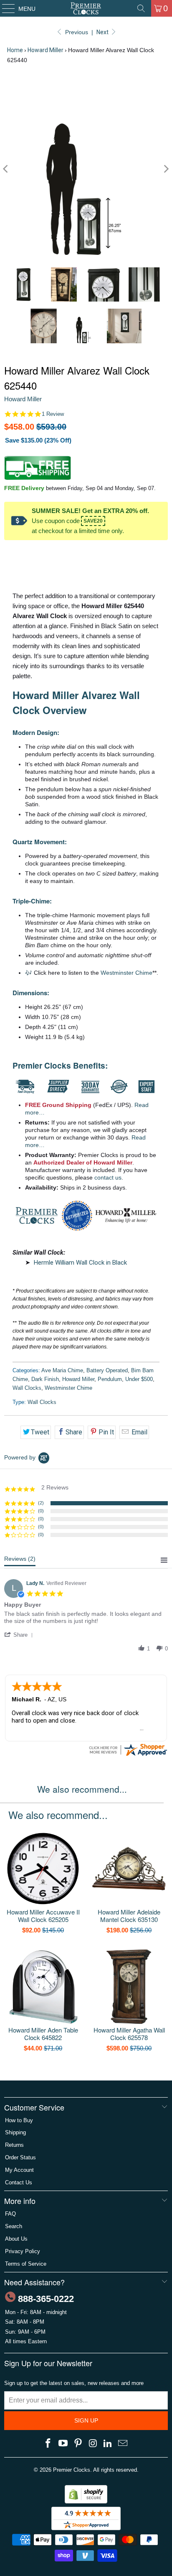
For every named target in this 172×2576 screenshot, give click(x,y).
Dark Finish (45, 1379)
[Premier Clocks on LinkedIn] (108, 2444)
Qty (9, 553)
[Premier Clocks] (86, 8)
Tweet (40, 1432)
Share (74, 1432)
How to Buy (19, 2120)
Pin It (106, 1432)
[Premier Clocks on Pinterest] (78, 2444)
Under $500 (139, 1379)
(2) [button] (41, 1503)
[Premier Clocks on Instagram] (93, 2444)
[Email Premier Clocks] (123, 2444)
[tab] (20, 1561)
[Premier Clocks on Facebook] (48, 2444)
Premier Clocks (72, 2470)
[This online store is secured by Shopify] (86, 2502)
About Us (16, 2239)
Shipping (15, 2132)
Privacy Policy (23, 2251)
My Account (19, 2170)
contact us (108, 1178)
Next (103, 32)
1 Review (53, 414)
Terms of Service (26, 2264)
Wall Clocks (27, 1388)
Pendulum (110, 1379)
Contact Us (19, 2182)
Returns (14, 2145)
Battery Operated (107, 1370)
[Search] (141, 8)
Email (139, 1432)
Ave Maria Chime (62, 1370)
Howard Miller (46, 50)
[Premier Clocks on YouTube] (63, 2444)
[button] (20, 1635)
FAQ (10, 2214)
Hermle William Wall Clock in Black (80, 1263)
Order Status (20, 2157)
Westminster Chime (126, 973)
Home (15, 50)
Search (14, 2226)
